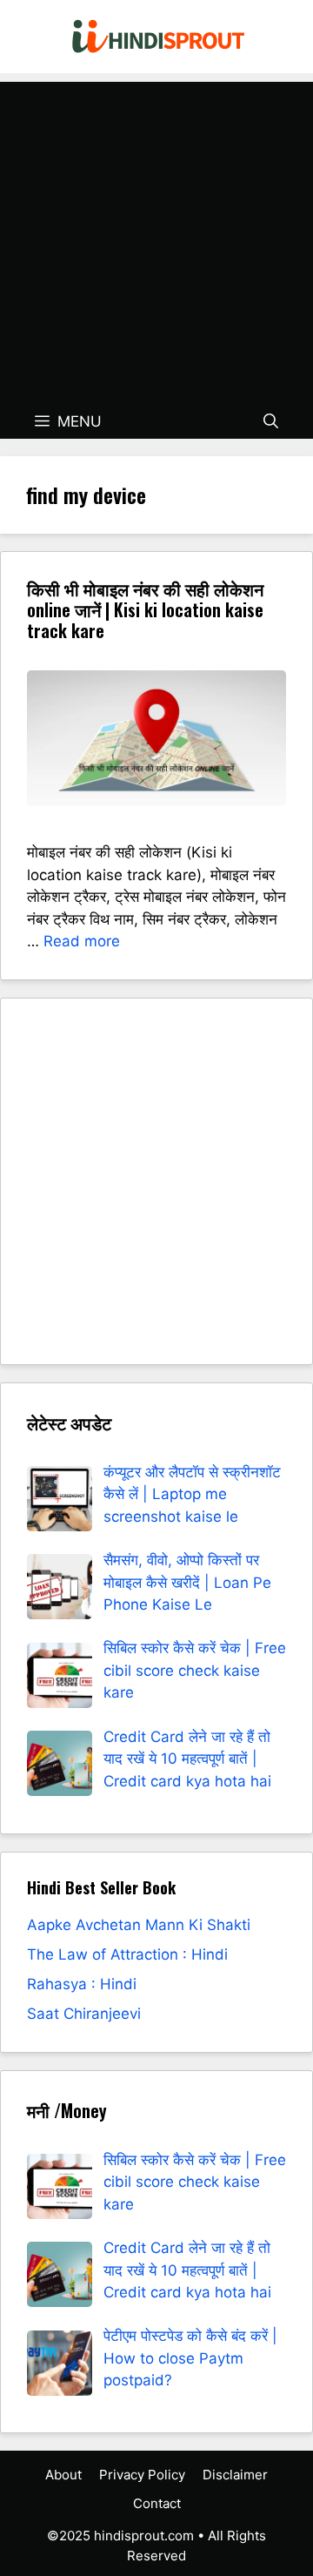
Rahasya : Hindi (82, 1984)
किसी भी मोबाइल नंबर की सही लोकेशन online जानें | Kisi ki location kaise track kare (145, 609)
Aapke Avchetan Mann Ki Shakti (139, 1925)
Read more (82, 941)
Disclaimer (235, 2475)
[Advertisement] (156, 239)
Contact (157, 2503)
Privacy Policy (142, 2475)
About (63, 2475)
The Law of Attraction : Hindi (127, 1954)
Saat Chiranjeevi (84, 2014)
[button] (271, 421)
